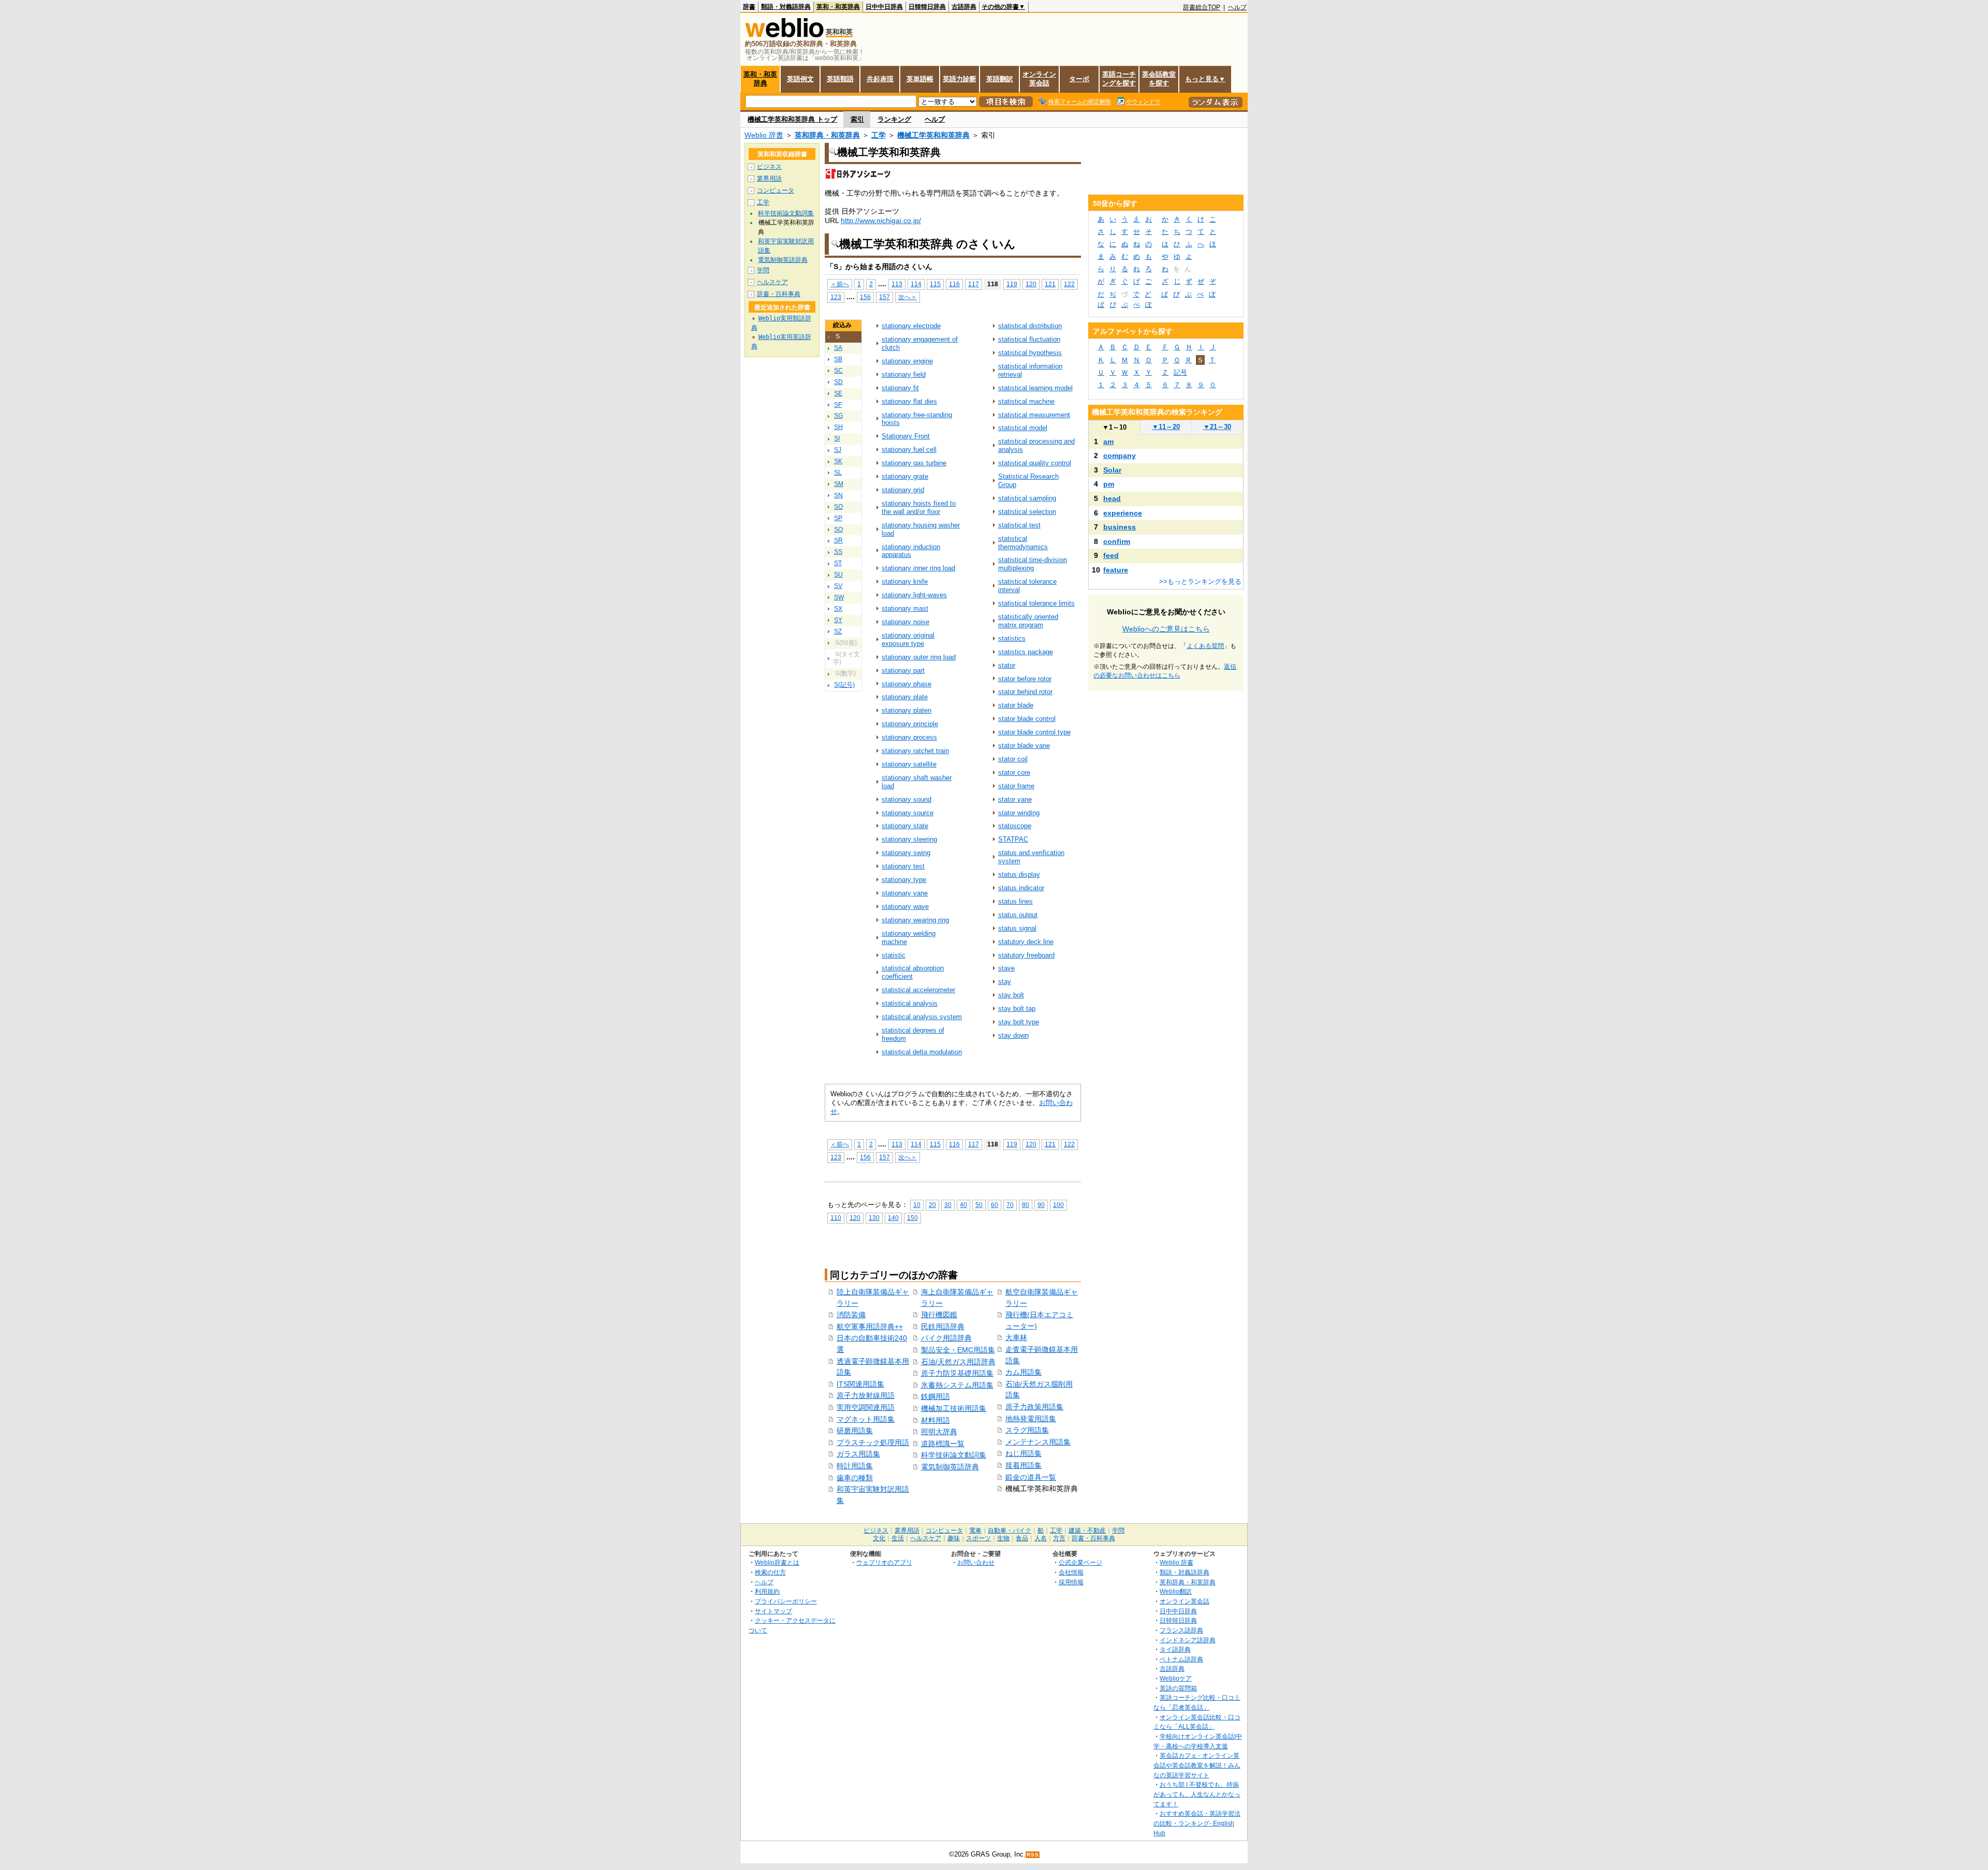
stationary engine (907, 361)
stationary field (904, 374)
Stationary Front (906, 436)
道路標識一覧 (943, 1444)
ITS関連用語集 (860, 1384)
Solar (1112, 470)
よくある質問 (1205, 646)
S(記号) (844, 685)
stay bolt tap (1017, 1008)
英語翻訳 (1000, 79)
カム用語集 (1024, 1372)
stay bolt (1011, 995)
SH (838, 427)
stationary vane (905, 893)
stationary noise (905, 622)
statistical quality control (1035, 463)
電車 (975, 1530)
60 (995, 1205)
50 (979, 1205)
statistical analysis (910, 1003)
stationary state (905, 826)
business (1120, 527)
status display (1019, 874)
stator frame (1016, 786)
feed (1111, 555)
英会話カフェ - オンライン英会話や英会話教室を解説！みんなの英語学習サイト (1197, 1765)
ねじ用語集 (1024, 1453)
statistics (1012, 638)
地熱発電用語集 (1031, 1419)
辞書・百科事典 (779, 294)
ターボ (1079, 79)
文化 (879, 1538)
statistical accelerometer (918, 990)
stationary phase (907, 684)
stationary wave (905, 907)
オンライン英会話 (1039, 79)
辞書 (749, 7)
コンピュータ (776, 190)
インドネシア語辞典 (1188, 1640)
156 (865, 297)
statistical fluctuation (1029, 339)
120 (1031, 284)
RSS (1033, 1855)
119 (1012, 284)
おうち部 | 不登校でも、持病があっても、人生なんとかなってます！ (1197, 1794)
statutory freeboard (1026, 955)
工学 (879, 135)
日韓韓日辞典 (927, 7)
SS (838, 552)
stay (1005, 982)
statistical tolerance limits (1036, 603)
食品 (1022, 1538)
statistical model (1023, 428)
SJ (838, 450)
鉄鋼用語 (935, 1396)
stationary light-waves (914, 595)
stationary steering (909, 839)
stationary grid (903, 490)
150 (912, 1218)
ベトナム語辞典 (1181, 1659)
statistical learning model (1035, 388)
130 (874, 1218)
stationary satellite (909, 764)
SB (838, 359)
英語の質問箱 (1178, 1688)
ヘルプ (1237, 7)
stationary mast (905, 608)
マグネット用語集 (866, 1419)
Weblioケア (1176, 1678)
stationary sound (907, 799)
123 (836, 297)
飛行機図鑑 (939, 1315)
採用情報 (1071, 1582)
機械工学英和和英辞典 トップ (792, 119)
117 (974, 284)
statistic (894, 955)
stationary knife (905, 581)
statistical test (1019, 525)
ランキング (894, 119)
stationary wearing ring (915, 920)
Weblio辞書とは (777, 1562)
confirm (1117, 541)
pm (1109, 484)
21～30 (1217, 427)
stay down (1013, 1035)
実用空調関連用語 (866, 1407)
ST (838, 563)
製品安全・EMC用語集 (958, 1350)
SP (838, 518)
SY (838, 620)
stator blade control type (1034, 732)
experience (1123, 513)
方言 (1059, 1538)
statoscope (1015, 826)
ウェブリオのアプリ (884, 1562)
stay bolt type (1019, 1022)
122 (1069, 284)
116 (954, 284)
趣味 (954, 1538)
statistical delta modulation (922, 1052)
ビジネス (769, 167)
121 (1050, 284)
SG (838, 416)
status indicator (1021, 888)
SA (838, 348)
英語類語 (840, 79)
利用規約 (767, 1591)
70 (1010, 1205)
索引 (857, 119)
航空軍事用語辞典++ (870, 1327)
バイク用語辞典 (946, 1338)
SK (838, 461)
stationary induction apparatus (911, 551)
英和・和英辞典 (838, 7)
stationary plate (905, 697)
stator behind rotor (1025, 692)
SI (837, 438)
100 (1058, 1205)
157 (885, 297)
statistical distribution (1030, 326)
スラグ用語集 (1027, 1430)
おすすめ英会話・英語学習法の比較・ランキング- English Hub (1197, 1823)
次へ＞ (908, 297)
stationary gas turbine (914, 463)
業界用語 (769, 179)
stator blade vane (1024, 746)
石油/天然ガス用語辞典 (958, 1362)
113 (897, 284)
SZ (838, 631)
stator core (1014, 772)
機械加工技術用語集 (954, 1408)
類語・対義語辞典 (786, 7)
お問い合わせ (976, 1562)
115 (935, 284)
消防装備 (851, 1315)
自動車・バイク (1010, 1530)
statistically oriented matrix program (1028, 621)
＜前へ (840, 284)
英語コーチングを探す (1119, 79)
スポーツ (978, 1538)
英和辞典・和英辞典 (827, 135)
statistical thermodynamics (1023, 543)
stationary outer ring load (919, 657)
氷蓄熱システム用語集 (957, 1385)
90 (1041, 1205)
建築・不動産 (1087, 1530)
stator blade (1016, 705)
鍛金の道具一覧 (1031, 1477)
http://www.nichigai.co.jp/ (881, 220)
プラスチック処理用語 (873, 1442)
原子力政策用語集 (1034, 1407)
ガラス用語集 (858, 1454)
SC (838, 371)
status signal (1017, 928)
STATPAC (1013, 839)
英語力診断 (960, 79)
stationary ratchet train (915, 751)
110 (836, 1218)
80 (1026, 1205)
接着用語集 (1024, 1465)
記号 (1180, 372)
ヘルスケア (772, 282)
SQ (838, 529)
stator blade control (1027, 719)
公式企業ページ (1080, 1562)
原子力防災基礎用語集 (957, 1373)
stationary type (904, 880)
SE (838, 393)
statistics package (1026, 652)
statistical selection (1027, 512)
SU (838, 575)
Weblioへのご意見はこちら (1166, 629)
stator (1007, 665)
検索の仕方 (770, 1572)
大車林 (1016, 1337)
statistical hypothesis (1030, 353)
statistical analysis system (922, 1017)
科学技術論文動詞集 (954, 1455)
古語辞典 (964, 7)
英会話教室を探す (1159, 79)
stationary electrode (911, 326)
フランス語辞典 (1181, 1630)
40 (963, 1205)
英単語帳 (920, 79)
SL (838, 473)
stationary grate (905, 476)
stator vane (1015, 799)
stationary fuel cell (909, 450)
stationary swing (906, 853)
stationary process (909, 737)
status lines (1015, 901)
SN (838, 495)
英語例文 (800, 79)
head (1112, 498)
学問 (763, 270)
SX (838, 609)
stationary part (903, 671)
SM (839, 484)
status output (1018, 915)
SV (838, 586)
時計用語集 (855, 1466)
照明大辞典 (939, 1432)
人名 (1041, 1538)
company (1120, 455)
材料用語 (935, 1420)
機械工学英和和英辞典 (933, 135)
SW (839, 597)
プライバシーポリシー (786, 1601)
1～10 (1114, 427)
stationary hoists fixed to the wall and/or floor (919, 507)
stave (1006, 968)
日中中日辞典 (884, 7)
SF (838, 405)
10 (917, 1205)
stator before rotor (1025, 679)
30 (948, 1205)
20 (932, 1205)
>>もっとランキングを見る (1200, 581)
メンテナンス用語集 (1038, 1442)
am (1108, 441)
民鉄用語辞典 (943, 1327)
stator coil (1013, 759)
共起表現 (880, 79)
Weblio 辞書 (764, 135)
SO (838, 507)
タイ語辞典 (1175, 1649)
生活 (898, 1538)
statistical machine (1026, 401)
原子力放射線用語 (866, 1395)
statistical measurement (1034, 415)
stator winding (1019, 813)
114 (916, 284)
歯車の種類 (855, 1478)
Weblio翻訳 (1176, 1591)
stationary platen (907, 710)
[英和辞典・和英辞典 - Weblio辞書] (784, 35)
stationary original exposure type (908, 639)
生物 (1003, 1538)
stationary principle (910, 724)
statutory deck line (1026, 942)
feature (1116, 570)
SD (838, 382)
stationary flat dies (909, 401)
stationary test (903, 866)
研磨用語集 (855, 1431)
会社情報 (1071, 1572)
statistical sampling (1027, 498)
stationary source (908, 813)
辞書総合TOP (1202, 7)
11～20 (1166, 427)
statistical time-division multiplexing (1033, 564)
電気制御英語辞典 (950, 1467)
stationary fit (900, 388)
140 (893, 1218)
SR (838, 540)
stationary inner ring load (918, 568)
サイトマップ (773, 1611)
